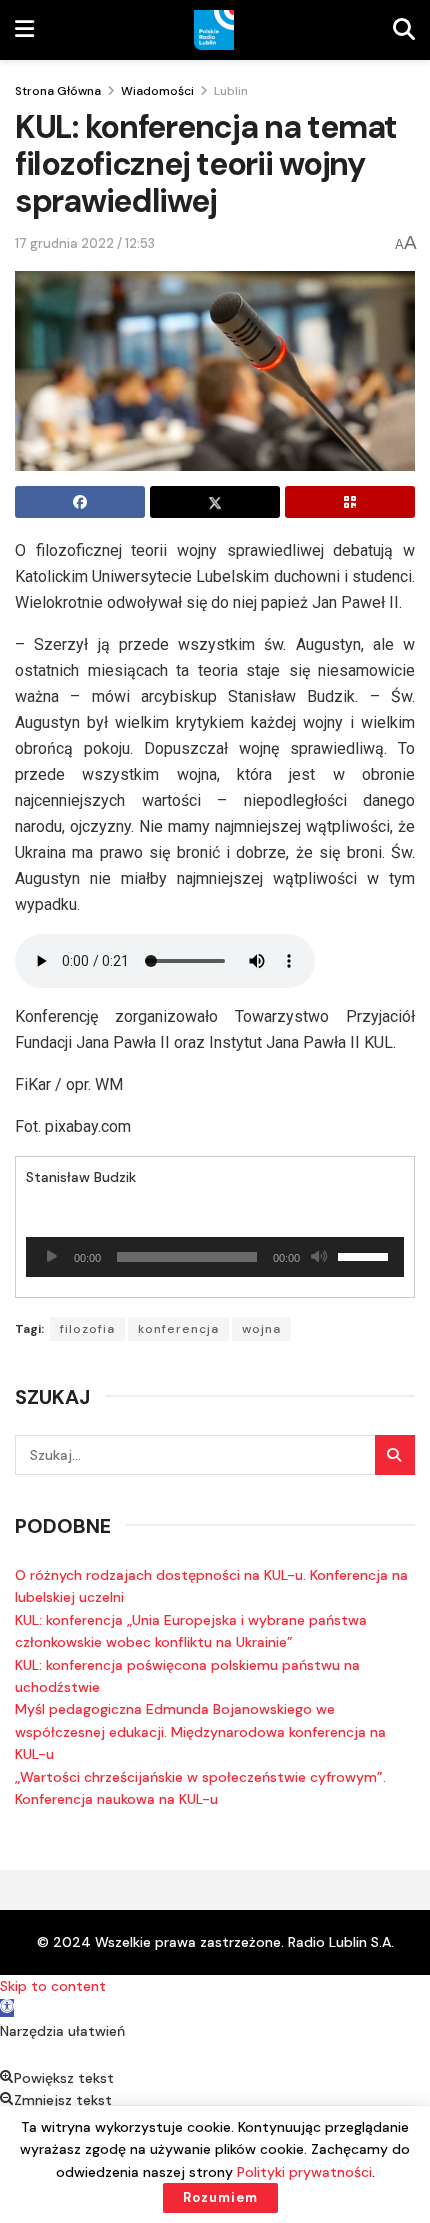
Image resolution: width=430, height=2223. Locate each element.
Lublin (231, 91)
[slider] (366, 1255)
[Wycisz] (319, 1257)
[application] (215, 1257)
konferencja (178, 1329)
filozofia (87, 1329)
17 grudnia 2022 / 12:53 (85, 243)
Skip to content (53, 1986)
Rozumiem (220, 2197)
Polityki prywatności (304, 2172)
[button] (7, 2008)
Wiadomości (157, 91)
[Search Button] (395, 1455)
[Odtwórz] (52, 1257)
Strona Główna (58, 91)
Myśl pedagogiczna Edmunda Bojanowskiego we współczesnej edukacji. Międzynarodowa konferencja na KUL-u (200, 1731)
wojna (261, 1329)
